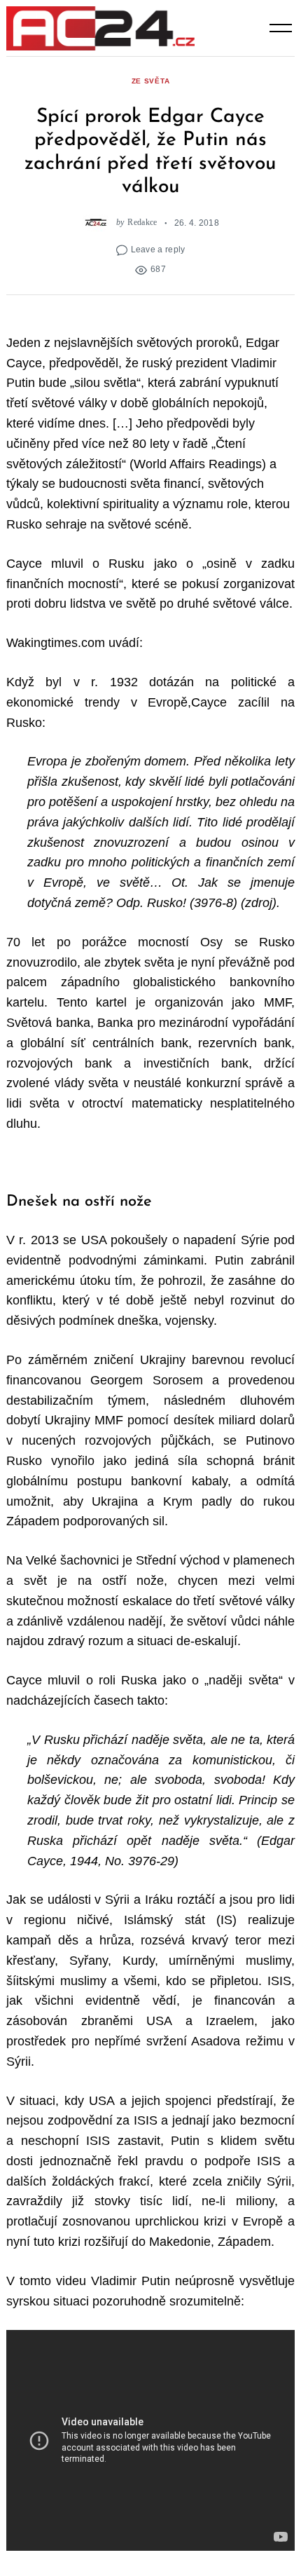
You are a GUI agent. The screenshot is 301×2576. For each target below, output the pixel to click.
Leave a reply (158, 249)
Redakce (142, 223)
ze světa (151, 81)
